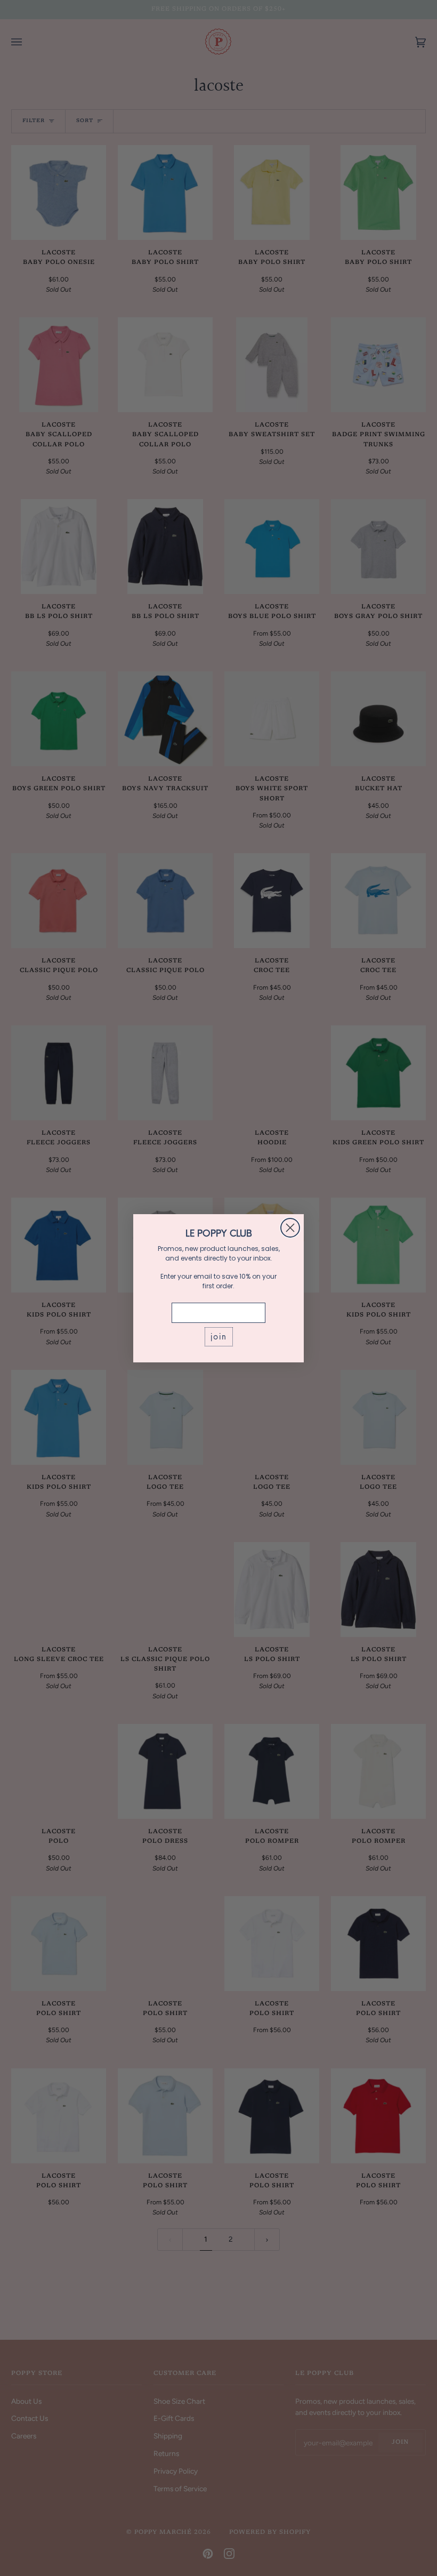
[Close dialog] (290, 1228)
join (219, 1337)
